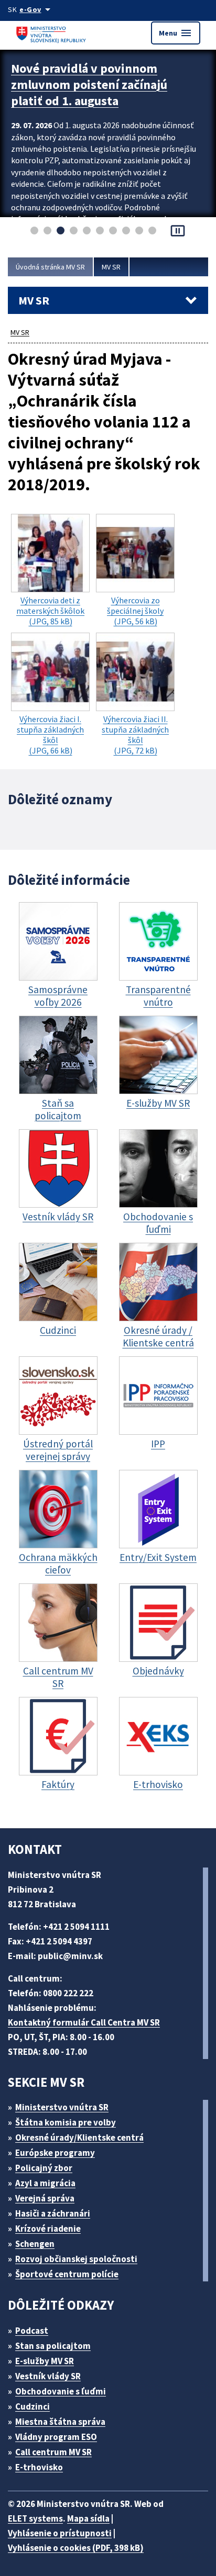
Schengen (35, 2244)
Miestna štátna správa (60, 2422)
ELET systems (35, 2518)
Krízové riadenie (48, 2229)
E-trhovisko (39, 2467)
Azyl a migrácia (45, 2183)
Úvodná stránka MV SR (50, 267)
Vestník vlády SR (48, 2376)
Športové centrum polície (67, 2274)
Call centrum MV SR (53, 2452)
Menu (176, 33)
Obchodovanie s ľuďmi (61, 2391)
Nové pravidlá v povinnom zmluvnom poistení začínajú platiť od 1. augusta (89, 85)
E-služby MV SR (45, 2361)
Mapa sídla (88, 2518)
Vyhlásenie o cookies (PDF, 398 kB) (76, 2548)
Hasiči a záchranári (53, 2213)
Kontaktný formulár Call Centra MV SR (84, 2022)
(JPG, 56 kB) (135, 611)
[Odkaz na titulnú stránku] (52, 33)
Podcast (32, 2331)
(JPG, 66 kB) (50, 735)
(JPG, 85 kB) (50, 611)
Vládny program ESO (56, 2437)
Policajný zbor (44, 2168)
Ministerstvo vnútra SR (62, 2107)
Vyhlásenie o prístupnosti (60, 2533)
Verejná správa (45, 2198)
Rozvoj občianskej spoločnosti (76, 2259)
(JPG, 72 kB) (135, 735)
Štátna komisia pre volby (66, 2122)
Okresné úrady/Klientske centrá (79, 2138)
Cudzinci (33, 2406)
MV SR (111, 267)
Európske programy (55, 2153)
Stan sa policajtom (53, 2346)
